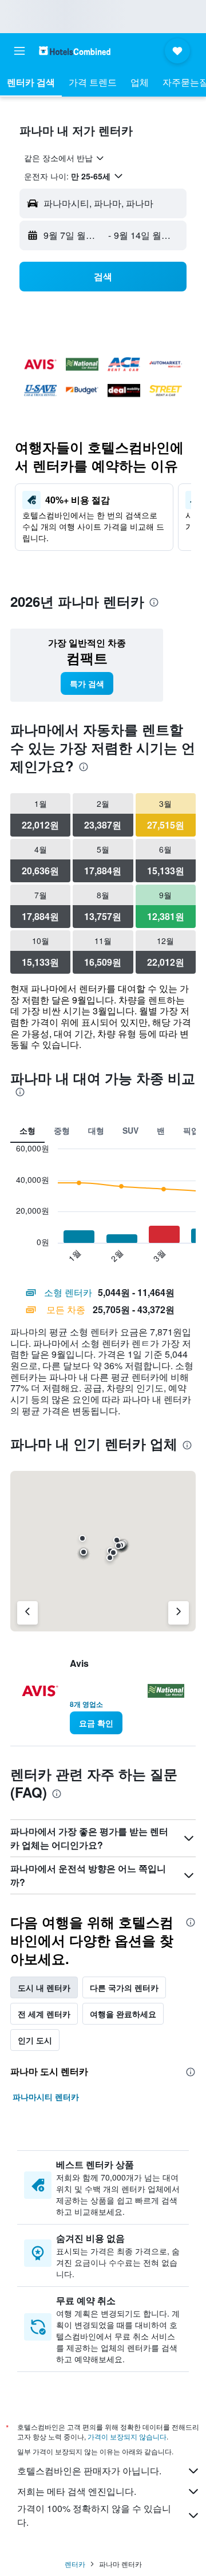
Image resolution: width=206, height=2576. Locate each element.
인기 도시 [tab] (35, 2040)
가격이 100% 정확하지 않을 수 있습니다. (94, 2515)
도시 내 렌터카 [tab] (44, 1987)
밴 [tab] (161, 1130)
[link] (87, 683)
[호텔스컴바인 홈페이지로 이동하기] (75, 51)
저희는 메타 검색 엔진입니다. (77, 2491)
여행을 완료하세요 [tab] (123, 2014)
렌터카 (75, 2564)
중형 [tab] (62, 1130)
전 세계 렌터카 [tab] (44, 2014)
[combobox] (65, 158)
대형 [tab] (96, 1130)
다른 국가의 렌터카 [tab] (124, 1987)
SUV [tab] (130, 1130)
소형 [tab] (27, 1130)
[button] (19, 51)
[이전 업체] (27, 1613)
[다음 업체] (179, 1613)
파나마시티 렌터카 (46, 2097)
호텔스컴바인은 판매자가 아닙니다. (89, 2471)
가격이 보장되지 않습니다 (127, 2436)
